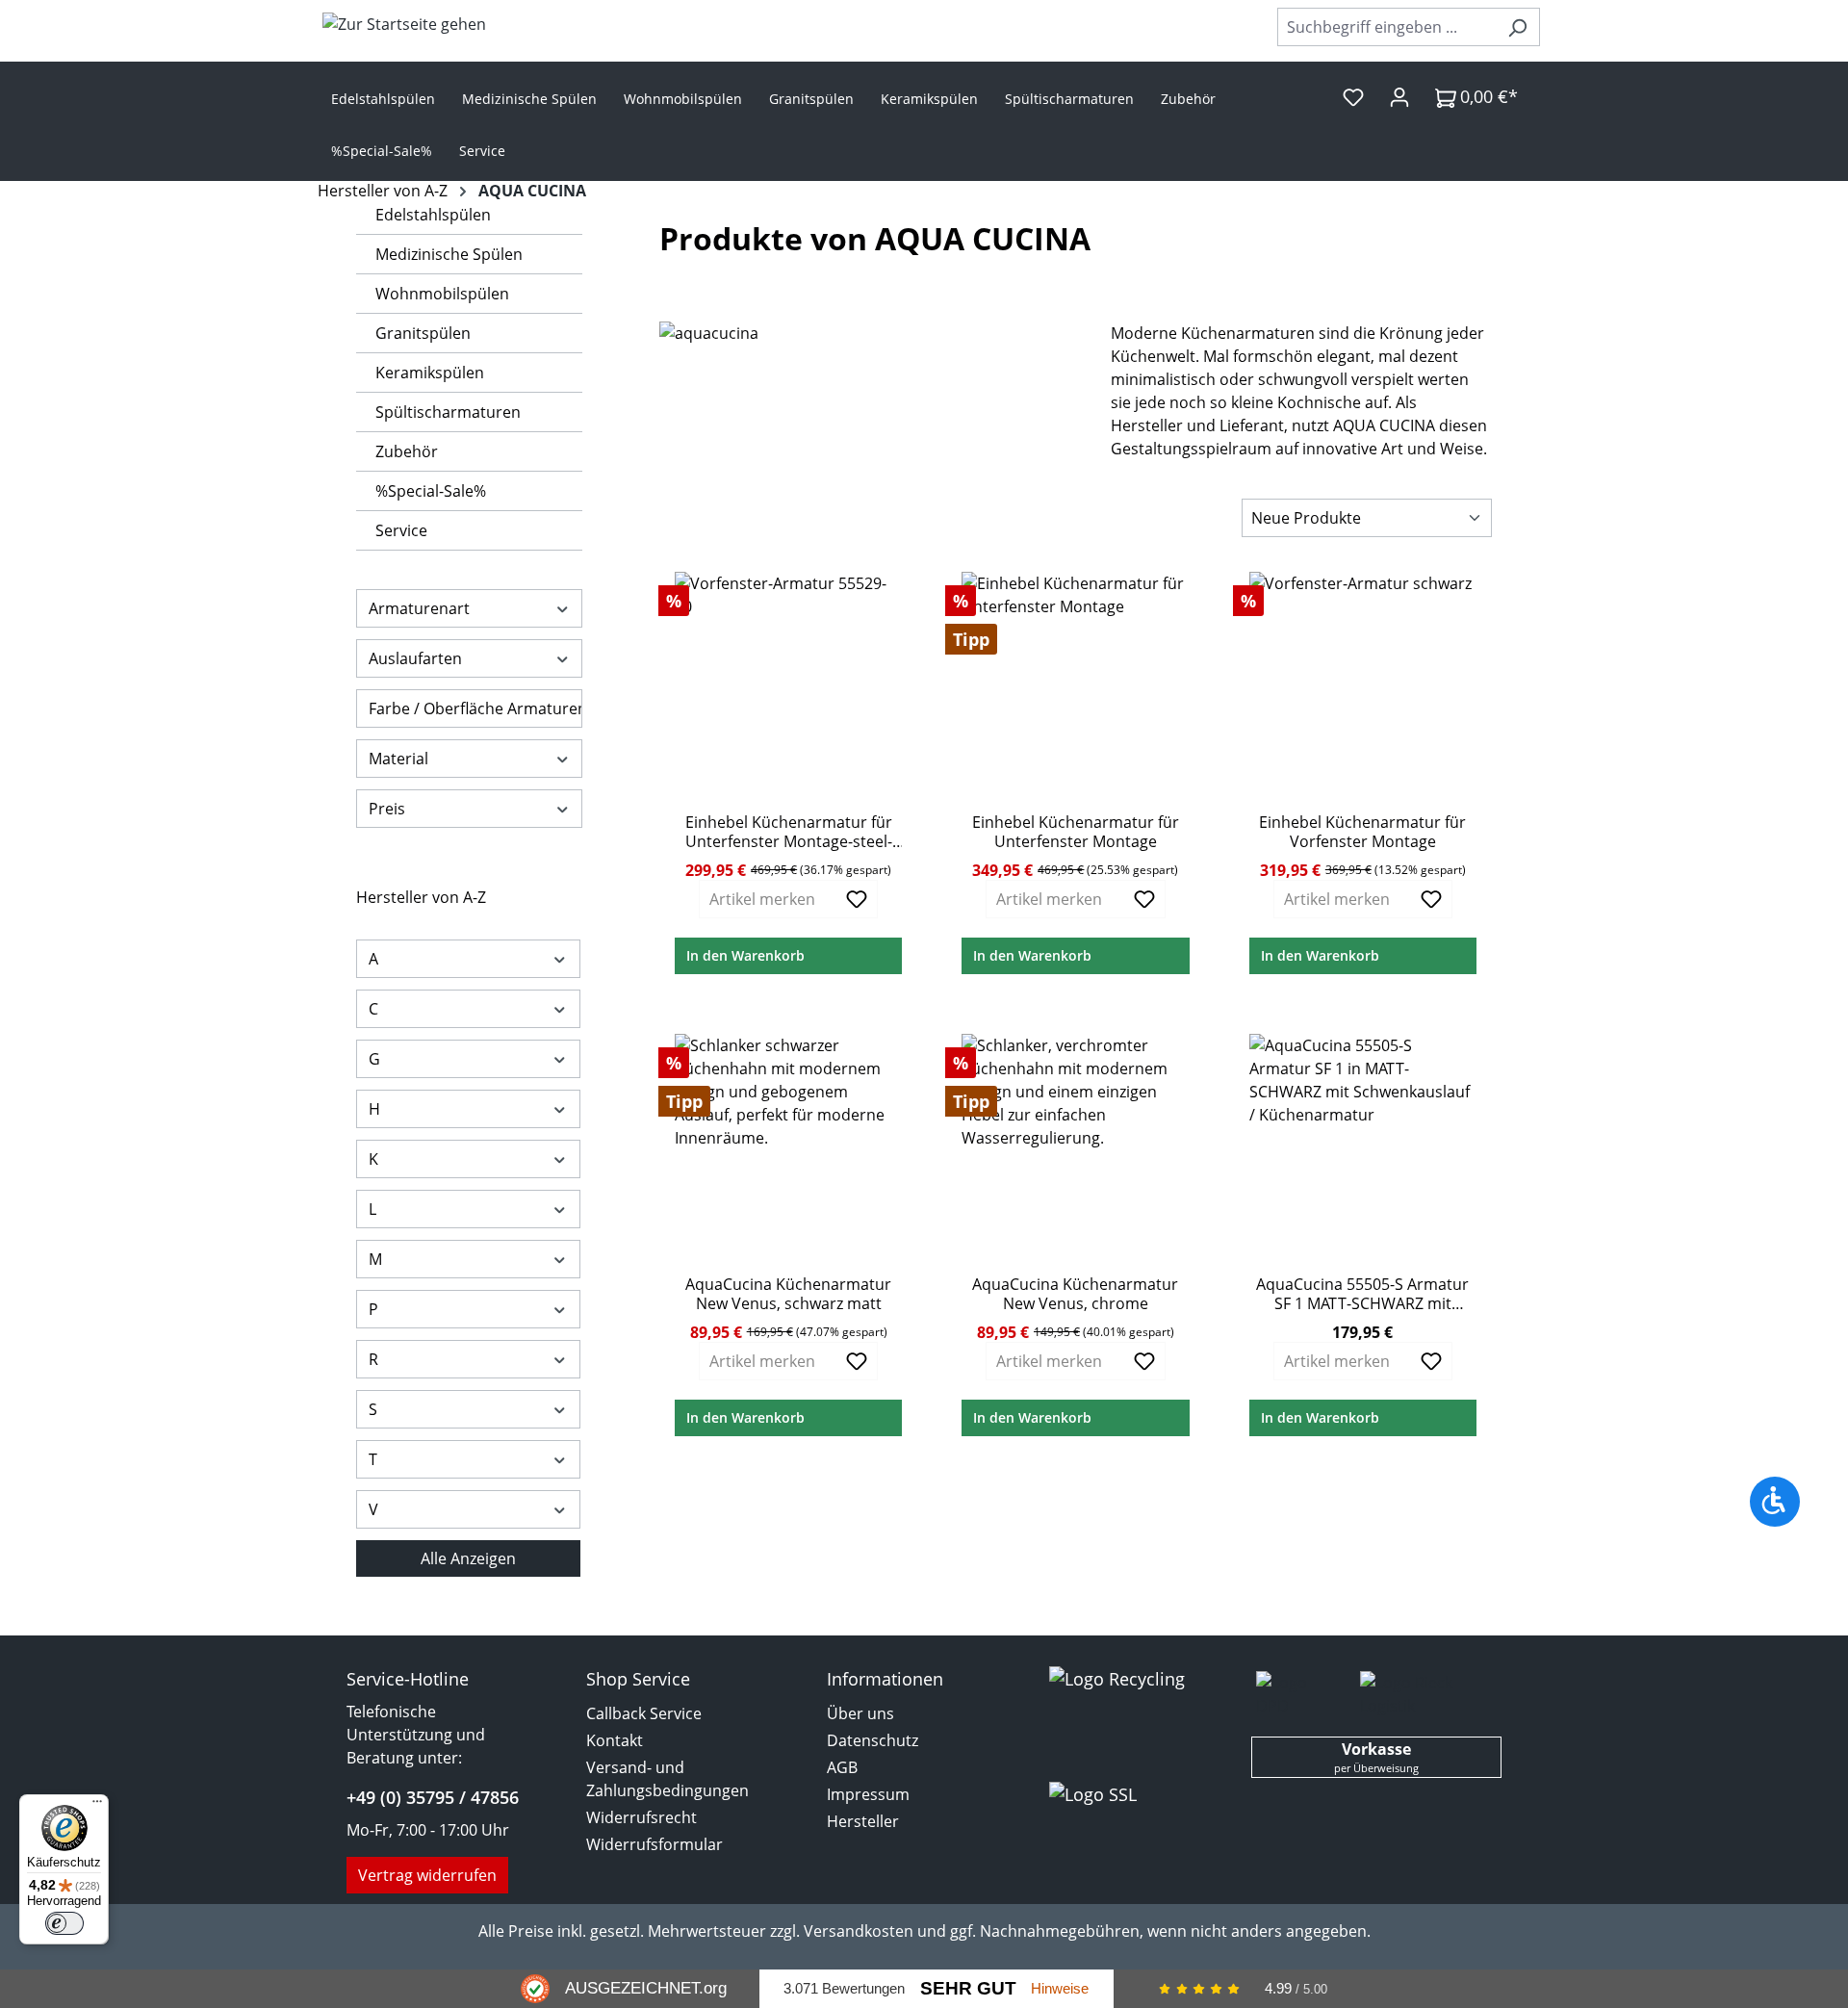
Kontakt (615, 1740)
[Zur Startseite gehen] (404, 23)
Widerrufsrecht (642, 1817)
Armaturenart (419, 608)
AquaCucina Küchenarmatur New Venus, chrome (1075, 1294)
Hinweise (1060, 1988)
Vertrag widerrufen (427, 1875)
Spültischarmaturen (448, 412)
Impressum (868, 1794)
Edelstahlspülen (433, 215)
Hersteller (863, 1821)
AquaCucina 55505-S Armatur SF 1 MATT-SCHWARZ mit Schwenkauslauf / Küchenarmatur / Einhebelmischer (1362, 1294)
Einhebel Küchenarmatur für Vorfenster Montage (1362, 832)
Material (398, 759)
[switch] (64, 1923)
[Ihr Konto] (1399, 96)
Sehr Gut (968, 1988)
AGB (842, 1767)
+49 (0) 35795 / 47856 (433, 1797)
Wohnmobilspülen (442, 294)
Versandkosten (859, 1931)
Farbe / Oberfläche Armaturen (475, 708)
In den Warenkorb (745, 955)
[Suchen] (1517, 27)
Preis (387, 809)
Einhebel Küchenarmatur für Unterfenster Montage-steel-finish (789, 832)
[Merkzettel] (1353, 96)
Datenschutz (873, 1740)
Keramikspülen (430, 373)
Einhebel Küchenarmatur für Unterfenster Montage (1076, 832)
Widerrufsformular (654, 1844)
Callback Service (644, 1713)
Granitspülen (423, 333)
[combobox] (1386, 27)
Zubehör (407, 451)
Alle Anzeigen (468, 1558)
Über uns (860, 1713)
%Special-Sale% (431, 491)
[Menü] (97, 1806)
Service (401, 530)
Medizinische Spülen (449, 254)
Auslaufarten (415, 658)
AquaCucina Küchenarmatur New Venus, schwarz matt (788, 1294)
